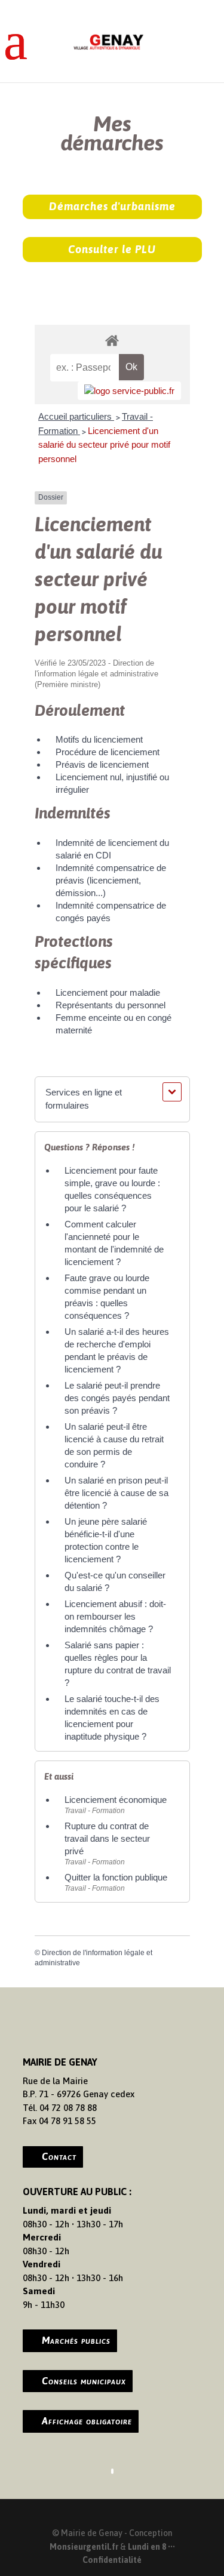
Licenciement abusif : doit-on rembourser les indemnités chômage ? (115, 1616)
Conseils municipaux (84, 2381)
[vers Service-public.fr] (129, 391)
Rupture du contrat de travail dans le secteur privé (107, 1838)
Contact (59, 2156)
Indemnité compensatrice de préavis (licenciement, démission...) (111, 880)
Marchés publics (76, 2340)
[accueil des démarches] (112, 340)
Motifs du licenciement (99, 739)
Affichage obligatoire (87, 2421)
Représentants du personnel (111, 1005)
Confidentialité (112, 2560)
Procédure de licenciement (108, 752)
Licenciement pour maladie (108, 992)
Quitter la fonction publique (116, 1877)
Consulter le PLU (112, 249)
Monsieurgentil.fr (85, 2547)
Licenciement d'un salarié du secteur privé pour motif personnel (104, 445)
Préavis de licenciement (102, 764)
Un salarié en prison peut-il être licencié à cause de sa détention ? (116, 1493)
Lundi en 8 (147, 2547)
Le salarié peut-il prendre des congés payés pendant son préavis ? (117, 1398)
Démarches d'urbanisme (112, 206)
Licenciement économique (116, 1800)
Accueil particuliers (76, 416)
